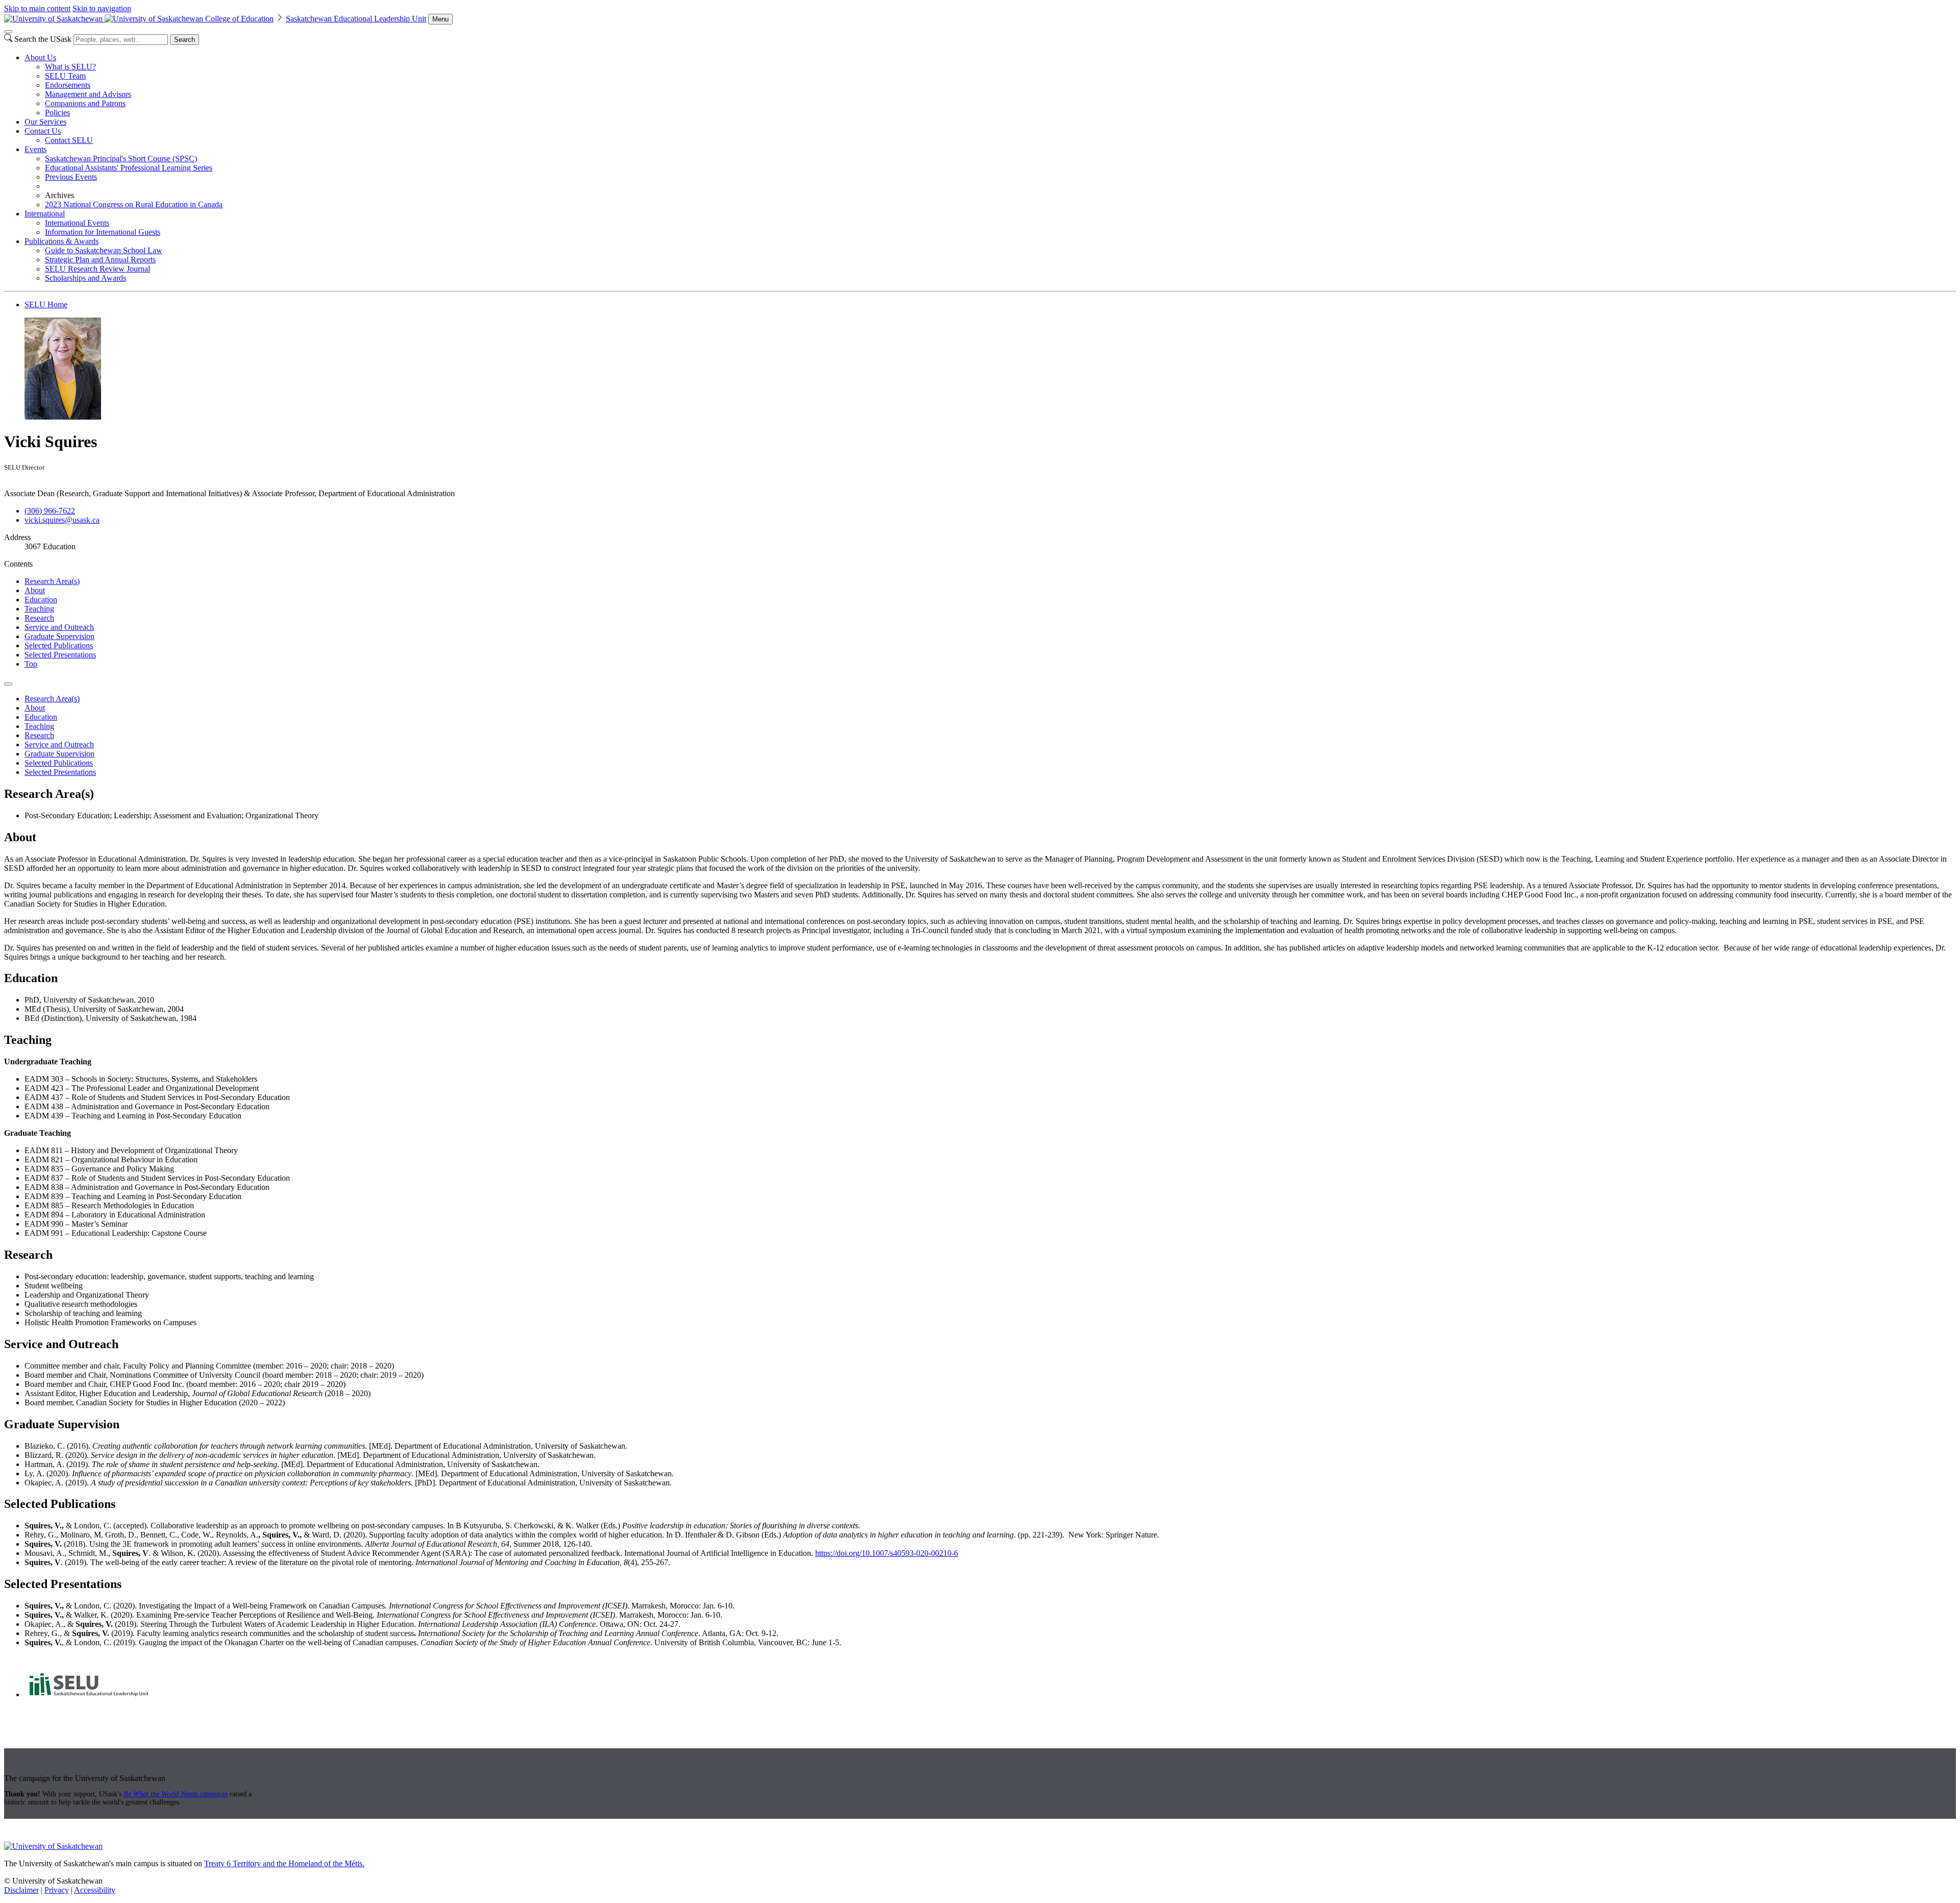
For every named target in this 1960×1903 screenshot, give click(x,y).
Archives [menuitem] (59, 195)
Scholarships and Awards (85, 278)
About (35, 590)
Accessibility (95, 1890)
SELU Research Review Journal (97, 269)
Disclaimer (21, 1890)
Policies (57, 113)
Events (35, 149)
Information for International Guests (103, 232)
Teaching (39, 609)
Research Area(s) (52, 581)
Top (31, 664)
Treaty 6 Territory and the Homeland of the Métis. (284, 1863)
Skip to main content (37, 8)
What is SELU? (70, 67)
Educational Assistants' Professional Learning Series (129, 168)
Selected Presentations (60, 655)
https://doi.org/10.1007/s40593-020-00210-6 (887, 1553)
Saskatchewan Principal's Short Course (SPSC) (121, 158)
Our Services (45, 122)
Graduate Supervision (59, 636)
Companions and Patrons (85, 103)
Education (41, 600)
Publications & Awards (62, 241)
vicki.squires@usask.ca (62, 520)
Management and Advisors (88, 94)
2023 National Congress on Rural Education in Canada (134, 204)
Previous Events (71, 177)
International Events (77, 223)
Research (39, 618)
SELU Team (65, 76)
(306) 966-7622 (50, 511)
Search (185, 40)
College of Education (239, 19)
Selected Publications (59, 645)
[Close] (8, 32)
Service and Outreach (59, 627)
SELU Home (46, 304)
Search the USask (43, 39)
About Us (40, 57)
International (45, 214)
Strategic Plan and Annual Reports (100, 260)
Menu (440, 19)
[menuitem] (990, 85)
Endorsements (68, 85)
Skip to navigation (102, 8)
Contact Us (43, 131)
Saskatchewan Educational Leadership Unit (356, 19)
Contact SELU (69, 140)
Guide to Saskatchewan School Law (104, 250)
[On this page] (8, 684)
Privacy (57, 1890)
